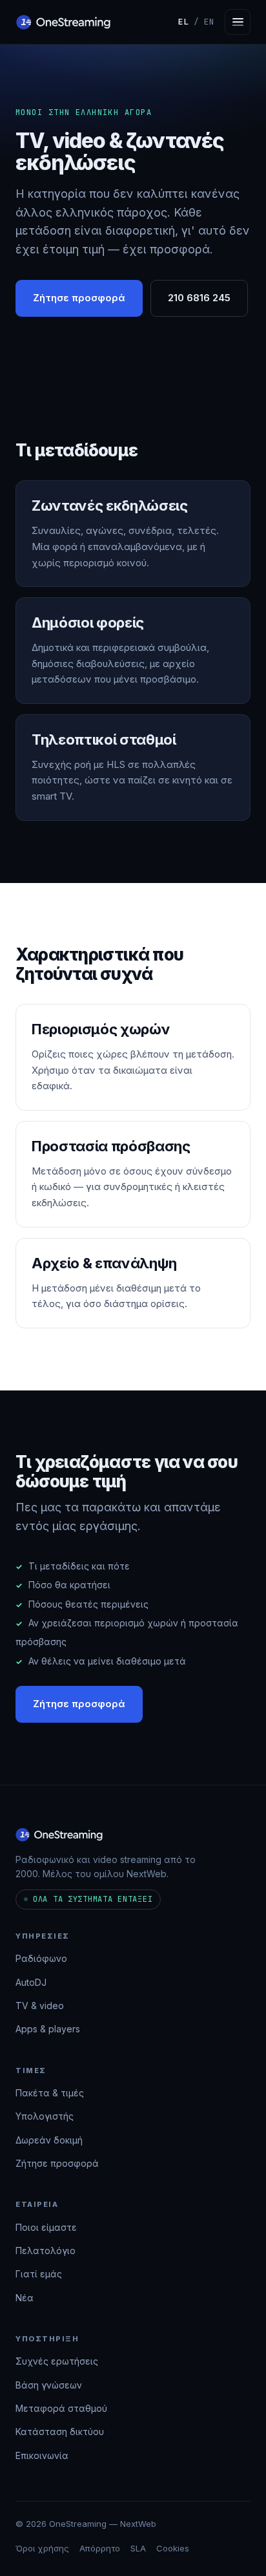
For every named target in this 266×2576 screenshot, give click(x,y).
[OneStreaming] (63, 22)
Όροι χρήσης (42, 2548)
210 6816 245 (199, 298)
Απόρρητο (100, 2548)
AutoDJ (31, 1982)
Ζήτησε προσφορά (79, 298)
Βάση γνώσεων (49, 2385)
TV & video (40, 2006)
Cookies (173, 2548)
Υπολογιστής (45, 2116)
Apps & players (48, 2029)
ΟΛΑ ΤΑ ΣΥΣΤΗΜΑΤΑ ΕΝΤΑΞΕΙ (93, 1899)
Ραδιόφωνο (41, 1958)
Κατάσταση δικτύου (60, 2432)
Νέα (25, 2298)
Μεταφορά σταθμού (61, 2408)
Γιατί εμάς (39, 2274)
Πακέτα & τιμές (50, 2093)
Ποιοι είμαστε (46, 2227)
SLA (138, 2548)
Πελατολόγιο (46, 2251)
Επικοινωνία (42, 2455)
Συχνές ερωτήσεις (57, 2361)
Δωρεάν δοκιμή (49, 2140)
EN (209, 22)
